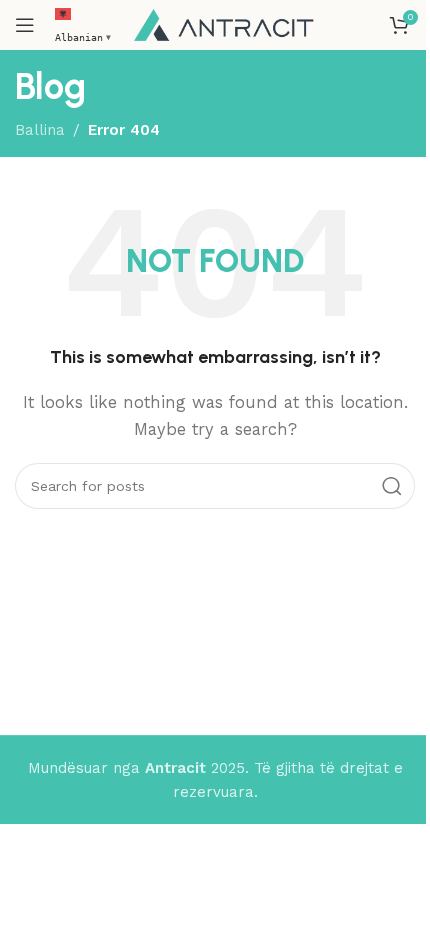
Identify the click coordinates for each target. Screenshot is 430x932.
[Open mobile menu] (25, 25)
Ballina (40, 130)
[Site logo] (224, 24)
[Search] (392, 486)
